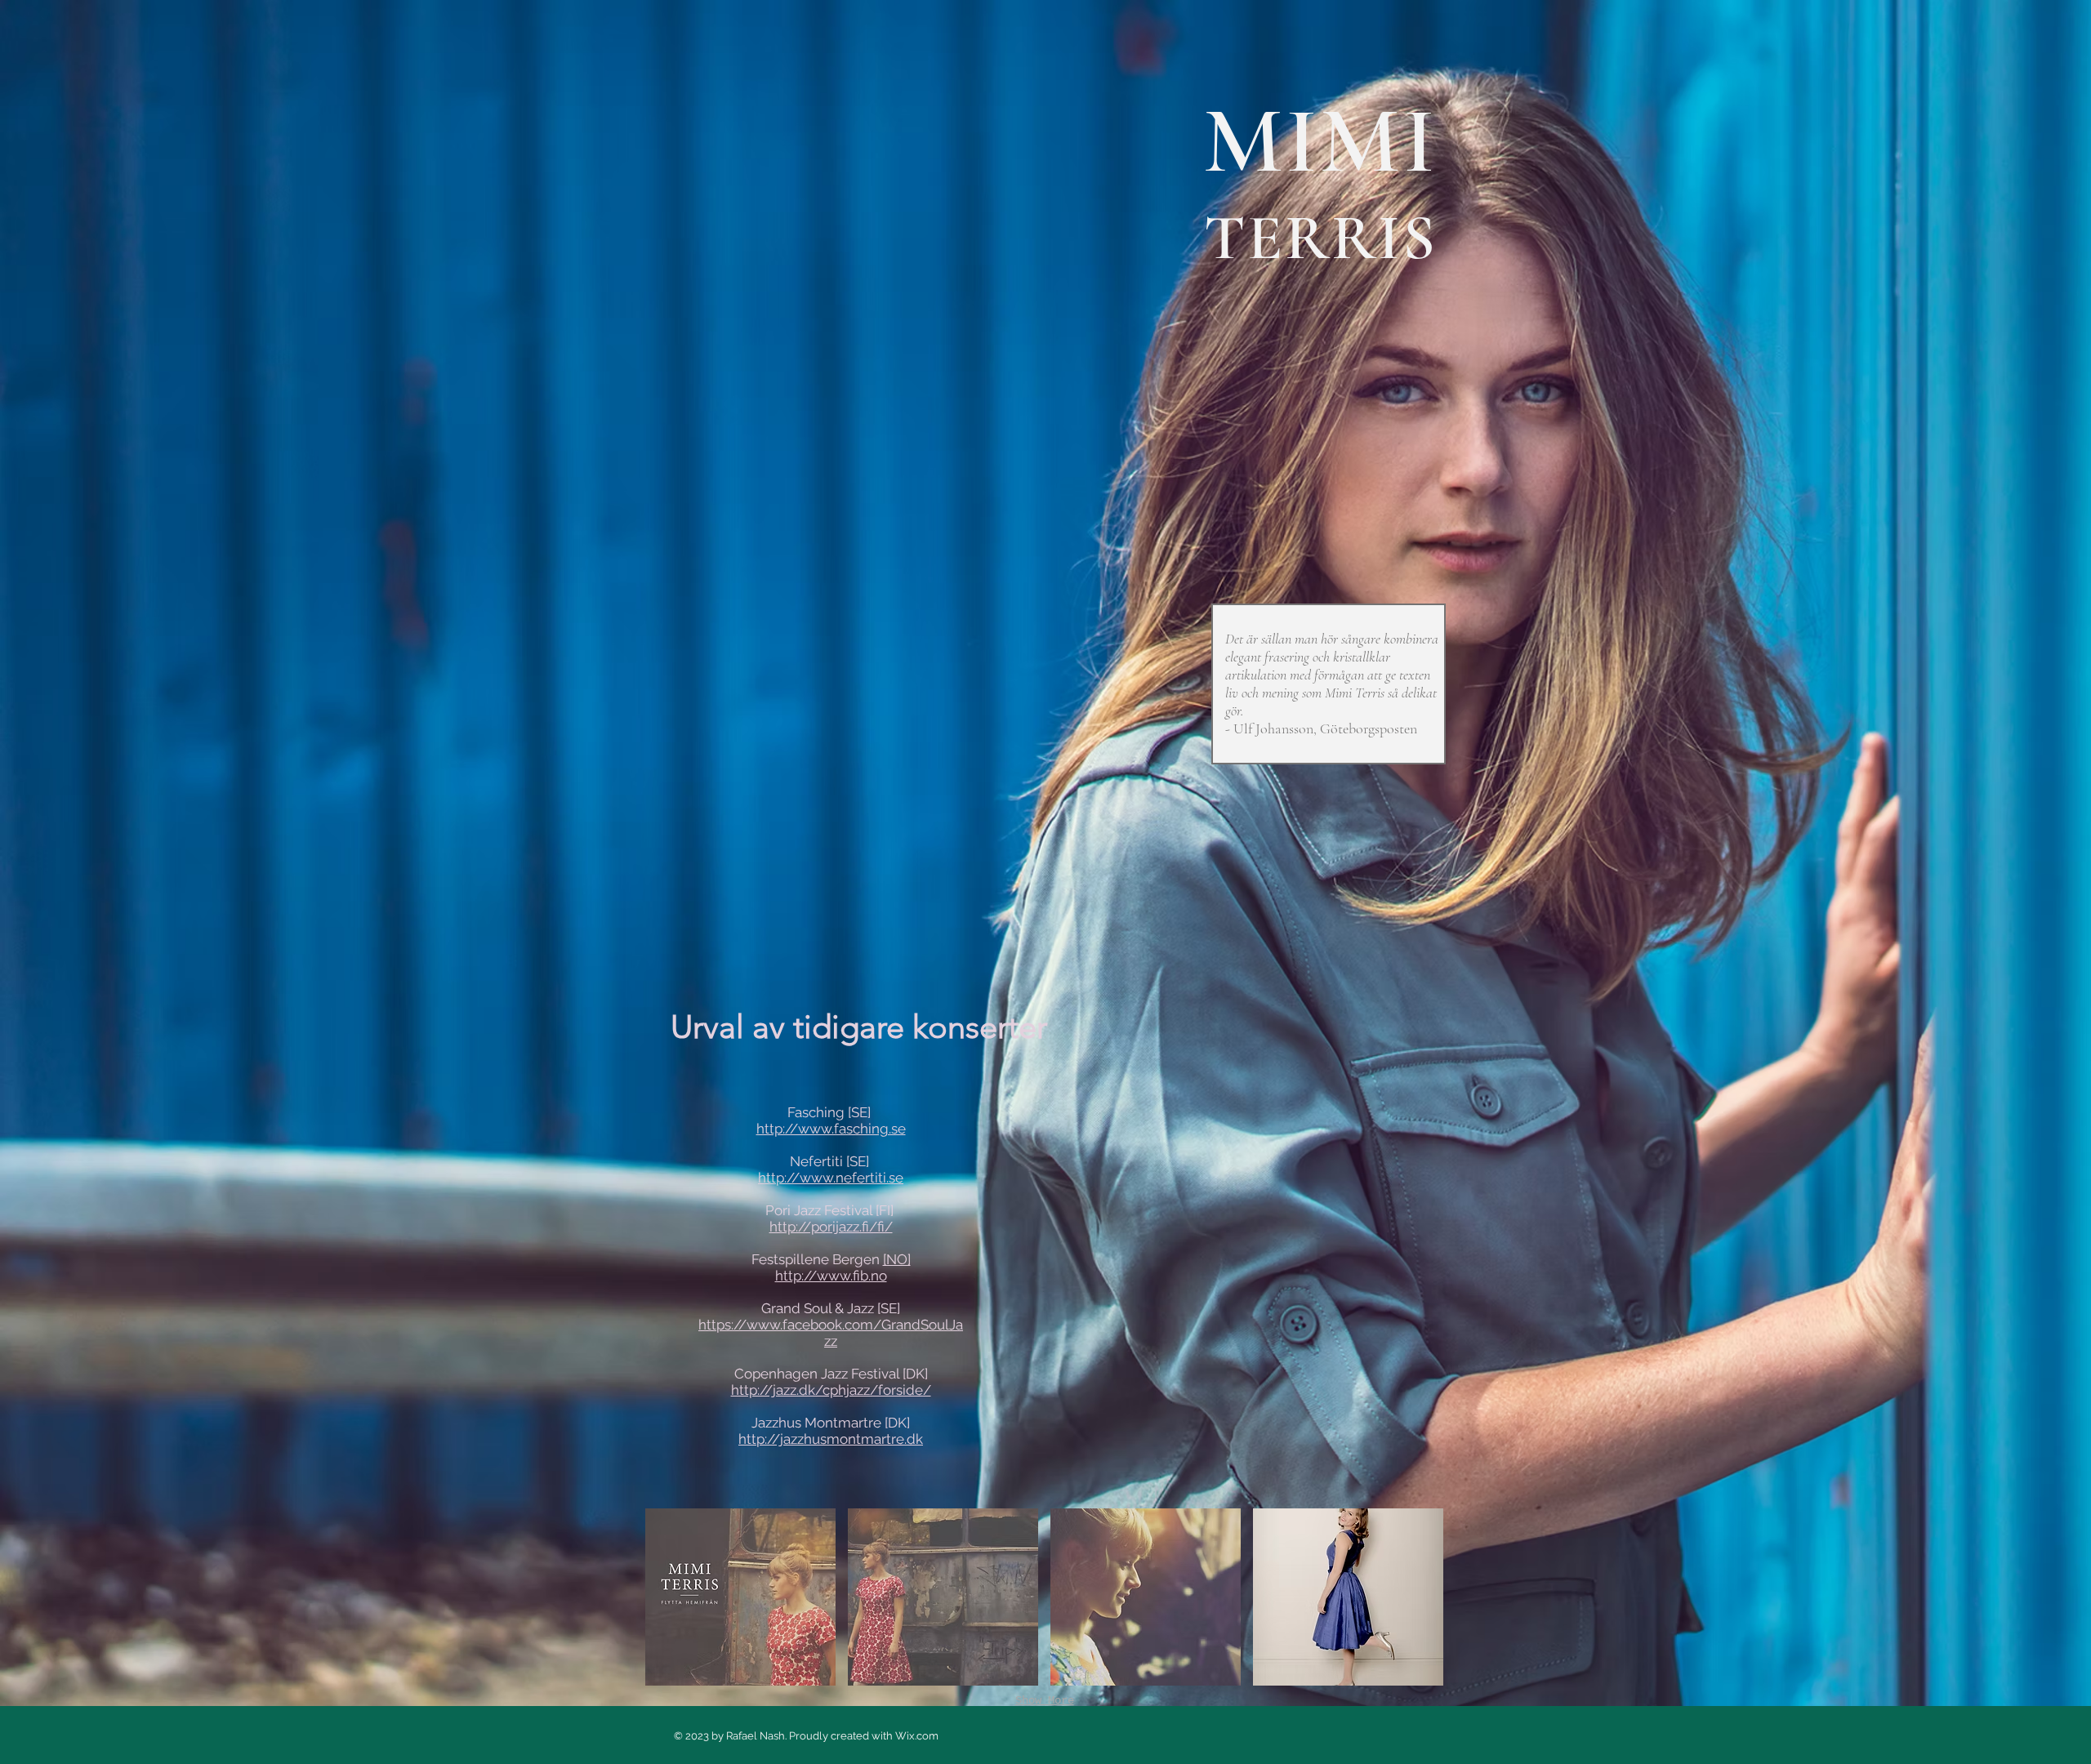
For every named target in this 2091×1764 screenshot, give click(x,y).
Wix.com (917, 1736)
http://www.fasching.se (831, 1129)
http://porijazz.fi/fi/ (831, 1227)
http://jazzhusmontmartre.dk (831, 1439)
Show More (1045, 1700)
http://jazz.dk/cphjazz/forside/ (831, 1390)
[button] (740, 1597)
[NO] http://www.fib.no (843, 1267)
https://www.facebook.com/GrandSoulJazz (831, 1333)
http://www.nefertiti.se (831, 1178)
